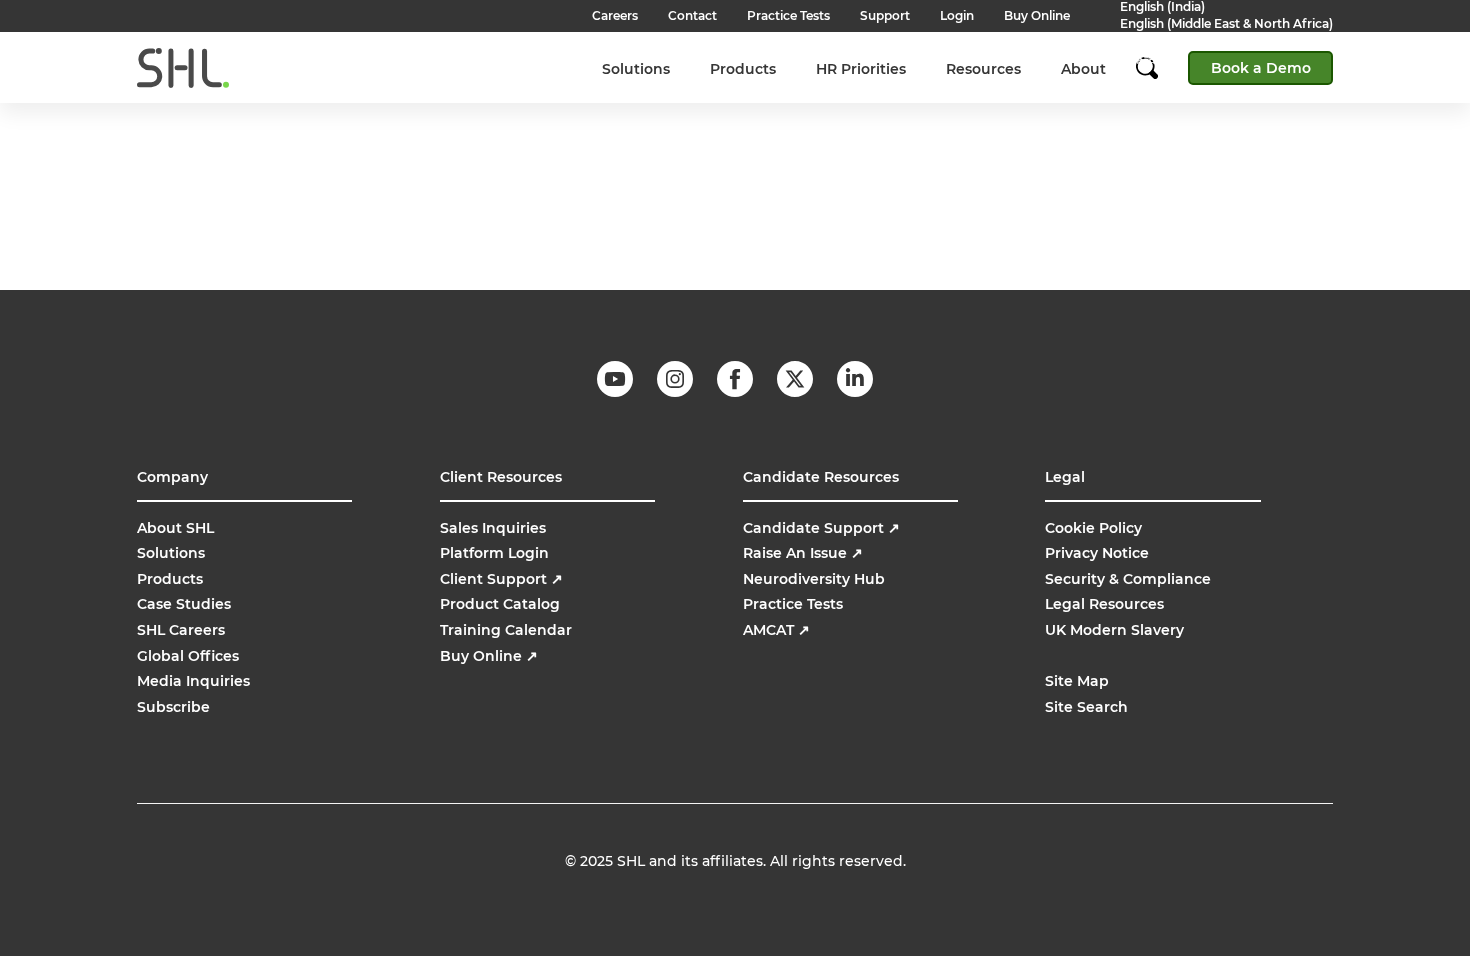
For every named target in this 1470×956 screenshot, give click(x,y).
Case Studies (184, 604)
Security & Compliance (1128, 579)
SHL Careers (181, 630)
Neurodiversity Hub (814, 579)
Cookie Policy (1093, 528)
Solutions (636, 69)
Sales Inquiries (493, 528)
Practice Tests (793, 604)
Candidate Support (821, 528)
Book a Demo (1261, 68)
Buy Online (489, 656)
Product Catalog (500, 604)
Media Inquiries (193, 681)
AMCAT (776, 630)
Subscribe (173, 707)
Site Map (1077, 681)
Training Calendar (506, 630)
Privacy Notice (1097, 553)
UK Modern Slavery (1114, 630)
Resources (983, 69)
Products (743, 69)
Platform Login (494, 553)
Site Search (1086, 707)
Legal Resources (1104, 604)
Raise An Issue (803, 553)
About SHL (175, 528)
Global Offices (188, 656)
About (1083, 69)
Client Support (501, 579)
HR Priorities (861, 69)
